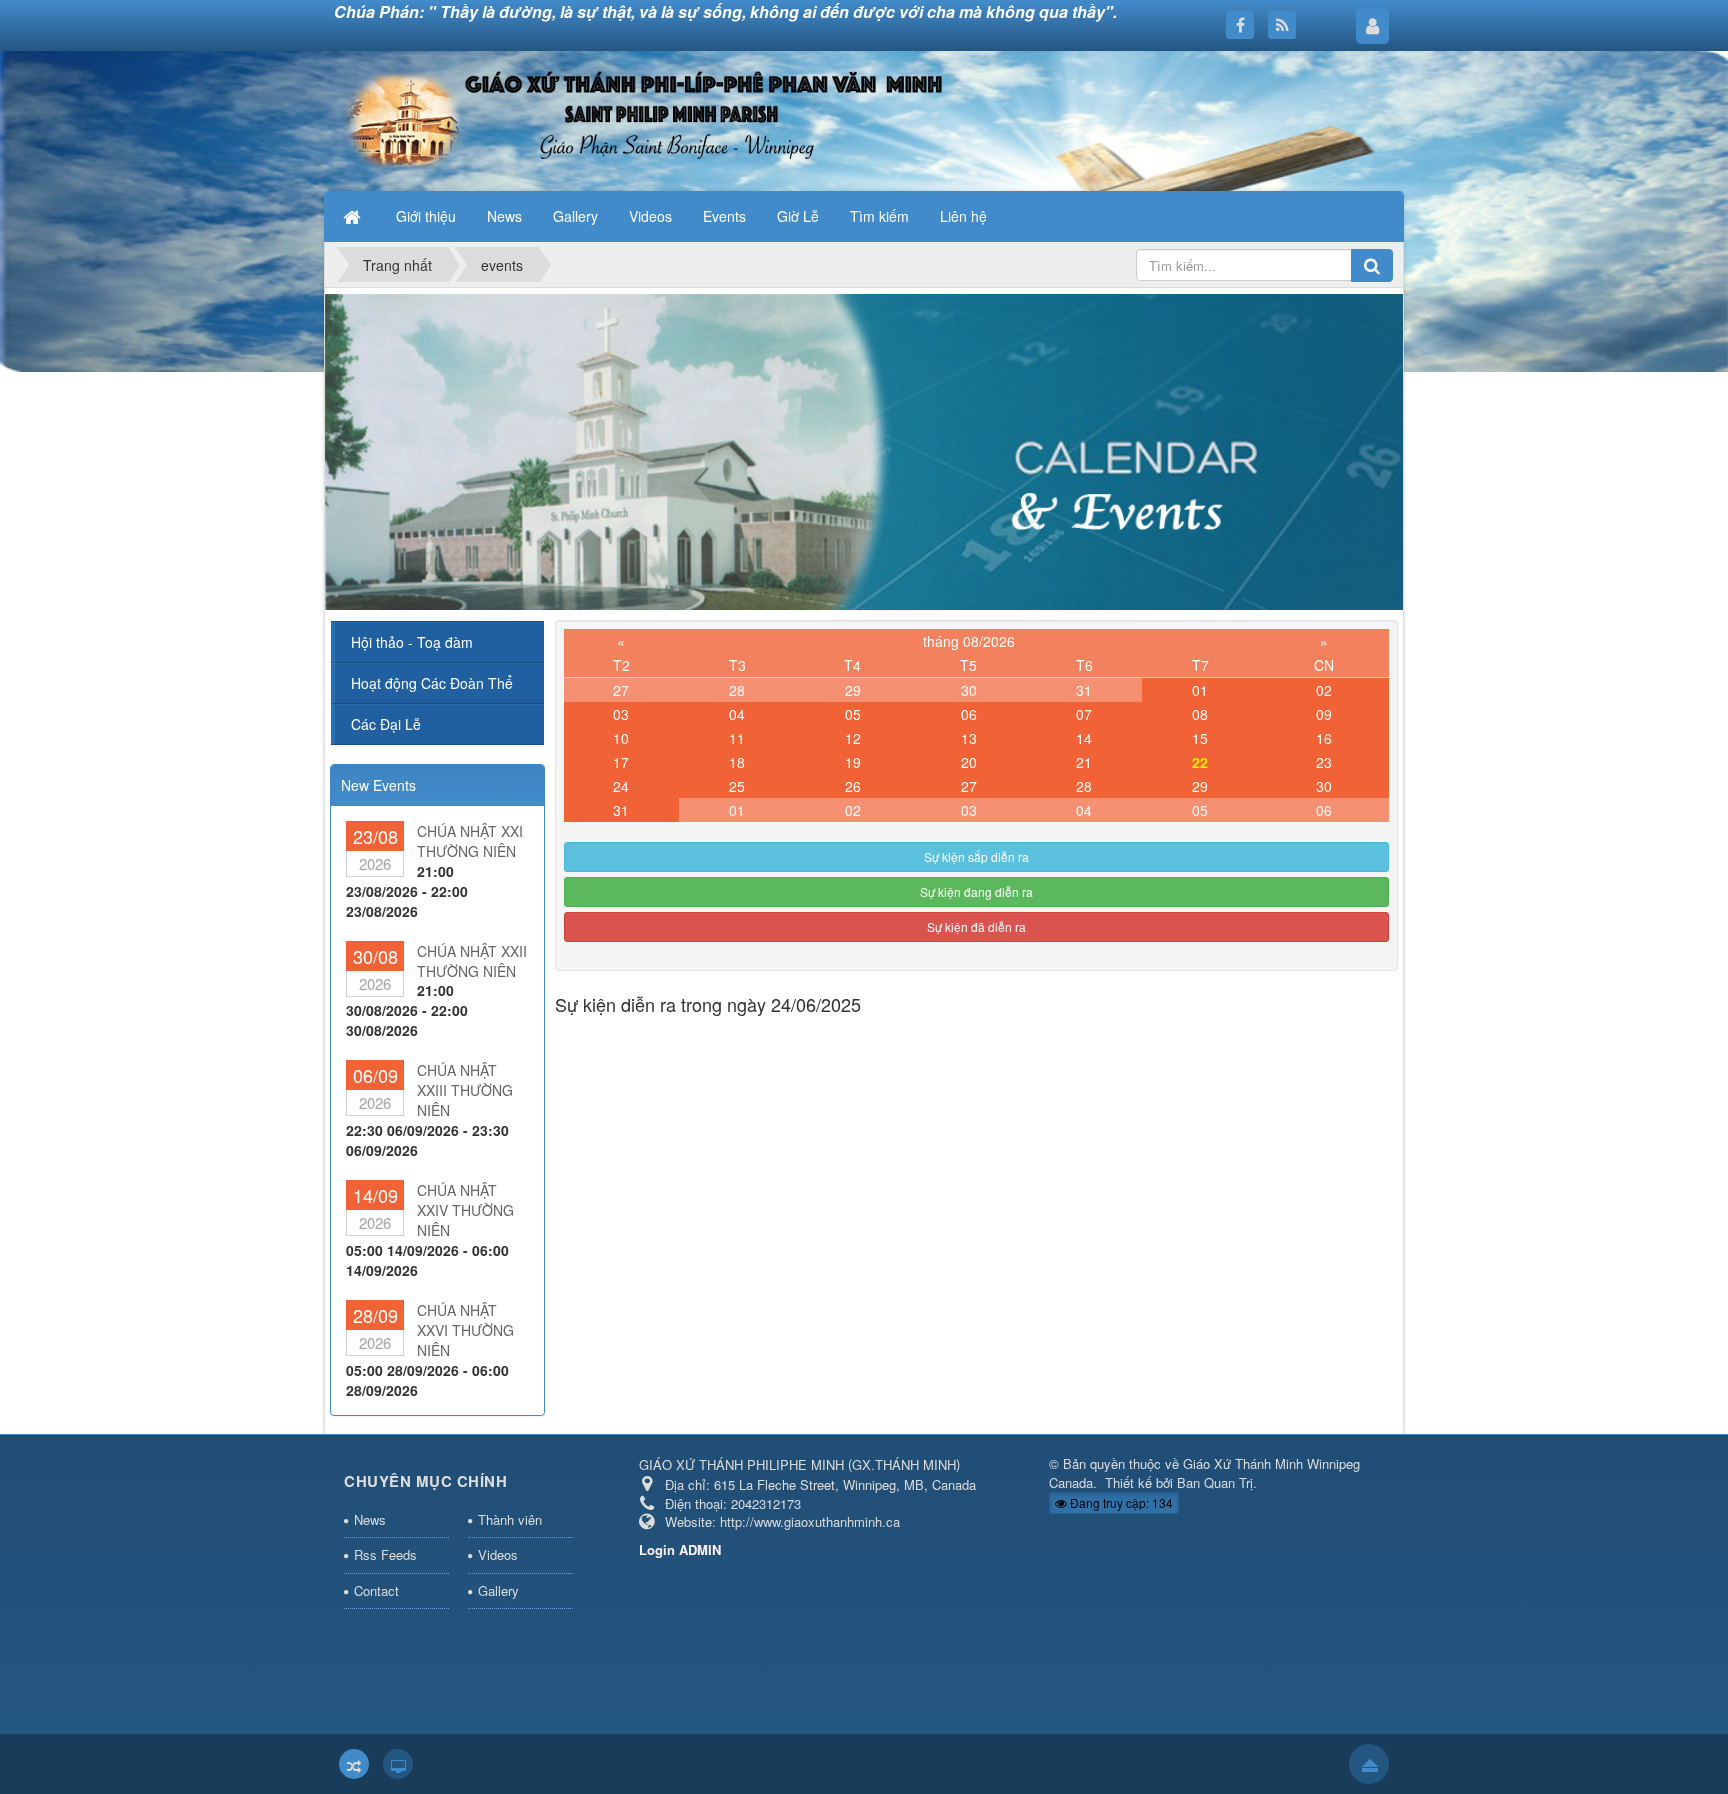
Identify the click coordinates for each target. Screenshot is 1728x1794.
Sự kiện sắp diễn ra (976, 856)
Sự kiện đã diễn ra (976, 926)
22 (1200, 762)
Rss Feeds (385, 1554)
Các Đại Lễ (386, 724)
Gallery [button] (575, 216)
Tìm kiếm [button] (879, 216)
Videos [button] (650, 216)
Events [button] (724, 216)
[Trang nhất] (354, 216)
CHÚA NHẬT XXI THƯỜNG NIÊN (470, 841)
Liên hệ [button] (963, 216)
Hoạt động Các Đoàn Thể (432, 683)
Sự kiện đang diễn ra (976, 891)
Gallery (498, 1590)
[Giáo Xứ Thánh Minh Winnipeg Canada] (641, 119)
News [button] (504, 216)
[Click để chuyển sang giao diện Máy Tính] (398, 1764)
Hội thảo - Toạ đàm (412, 642)
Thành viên (510, 1519)
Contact (376, 1590)
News (370, 1519)
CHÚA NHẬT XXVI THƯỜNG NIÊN (465, 1330)
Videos (498, 1554)
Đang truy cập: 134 (1120, 1502)
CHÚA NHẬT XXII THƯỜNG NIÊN (472, 961)
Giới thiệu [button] (426, 216)
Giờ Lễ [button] (798, 216)
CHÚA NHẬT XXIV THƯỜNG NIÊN (465, 1210)
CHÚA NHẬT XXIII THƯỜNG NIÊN (465, 1090)
